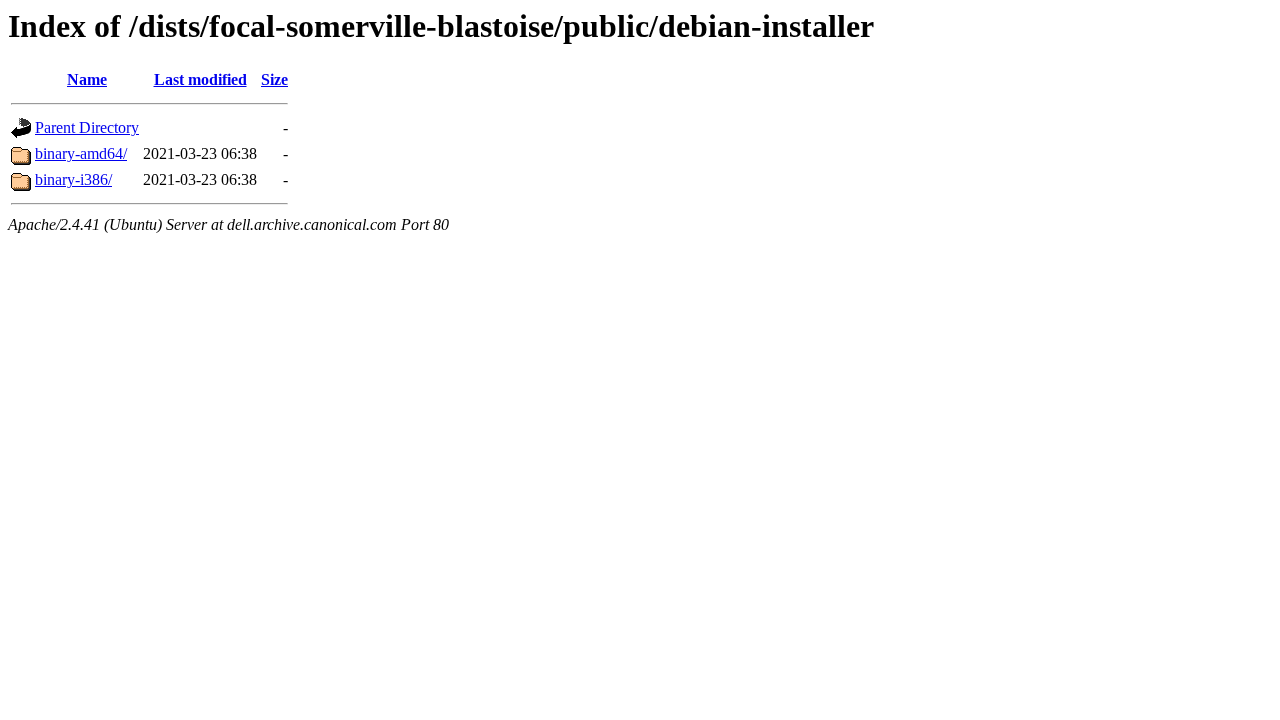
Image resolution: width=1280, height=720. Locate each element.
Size (274, 79)
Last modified (200, 79)
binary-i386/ (73, 179)
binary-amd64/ (81, 153)
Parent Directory (87, 127)
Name (87, 79)
